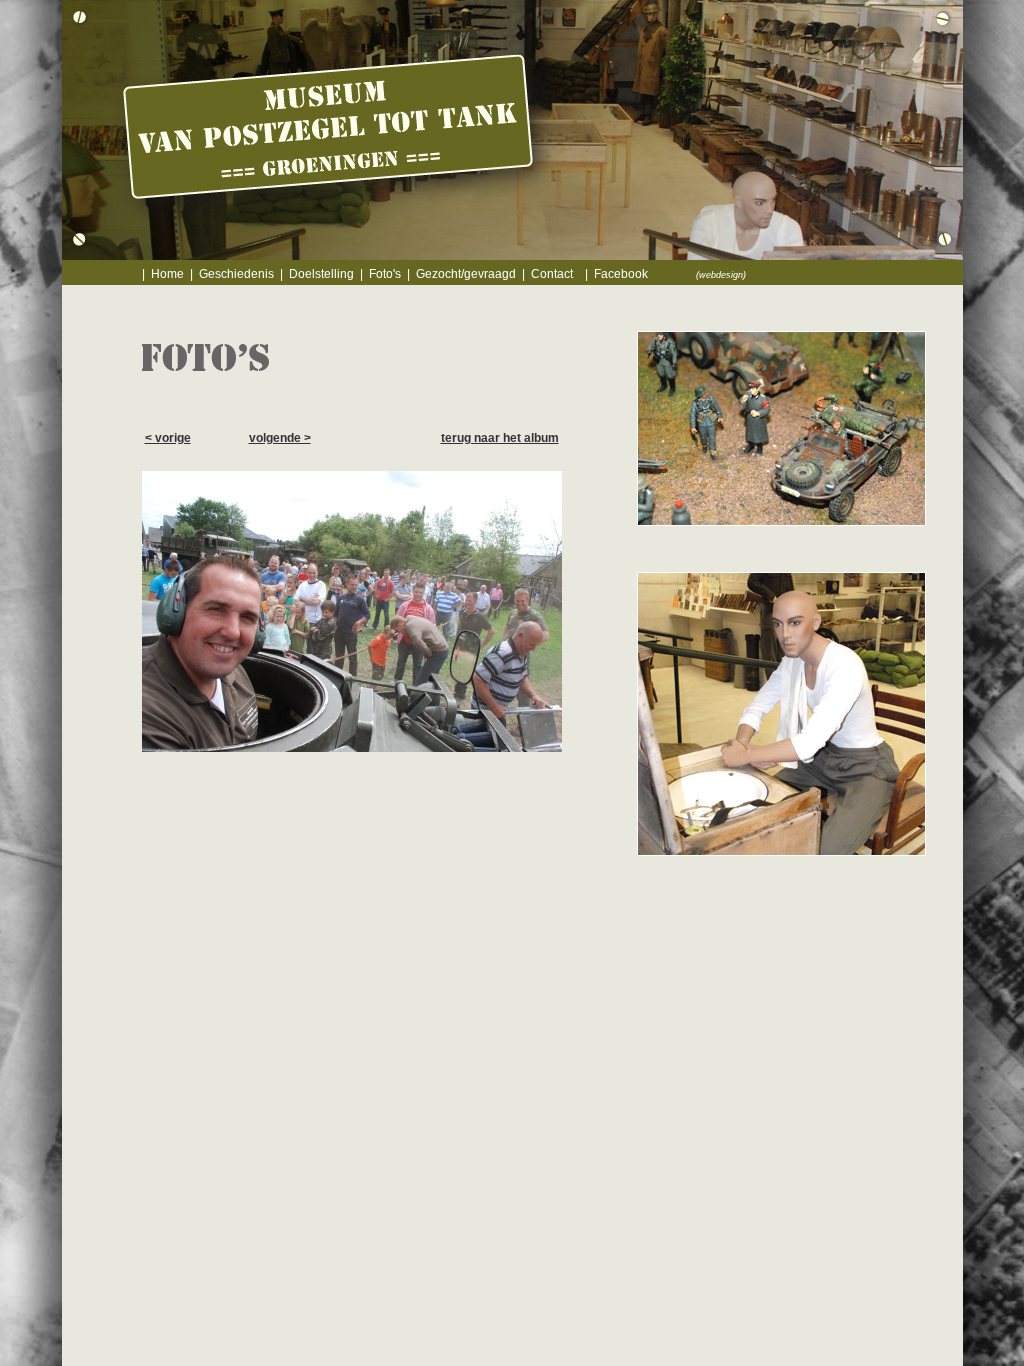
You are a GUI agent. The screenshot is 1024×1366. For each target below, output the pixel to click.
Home (167, 274)
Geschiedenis (236, 274)
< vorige (168, 438)
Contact (552, 274)
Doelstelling (321, 274)
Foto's (385, 274)
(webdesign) (721, 275)
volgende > (280, 438)
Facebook (621, 274)
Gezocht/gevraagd (466, 274)
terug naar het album (500, 438)
